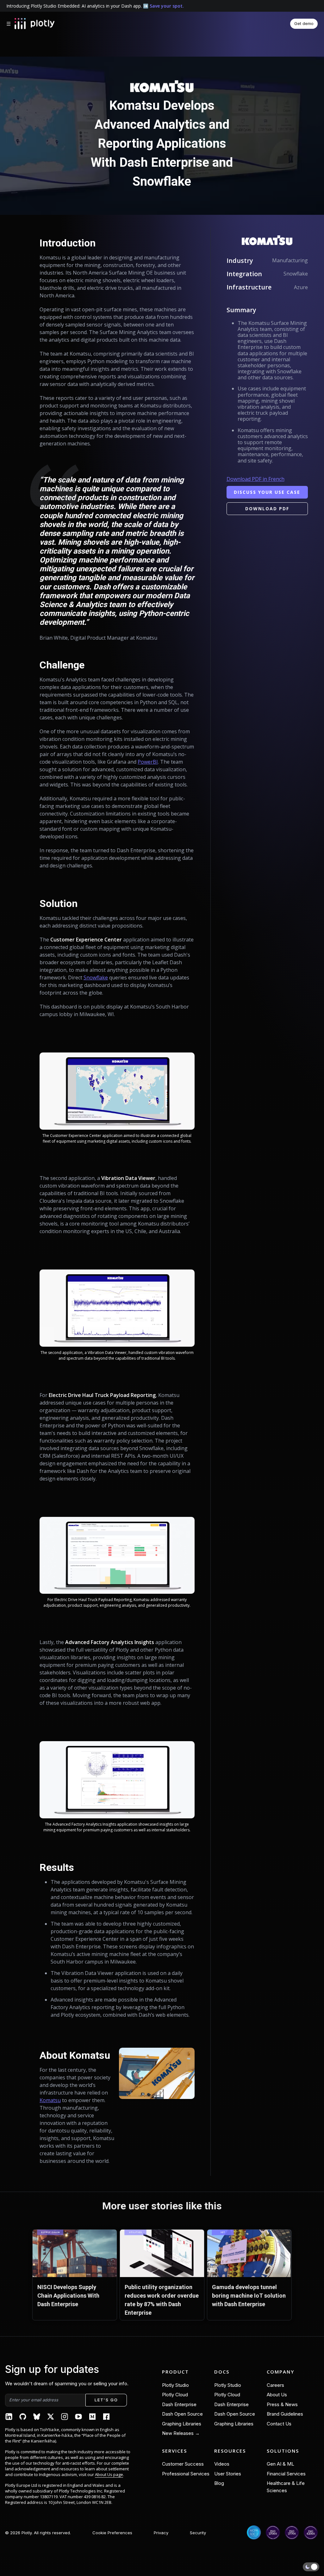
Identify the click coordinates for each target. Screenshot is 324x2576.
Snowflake (96, 978)
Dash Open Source (182, 2414)
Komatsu (50, 2100)
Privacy (161, 2533)
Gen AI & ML (280, 2464)
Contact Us (279, 2424)
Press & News (282, 2404)
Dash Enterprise (179, 2404)
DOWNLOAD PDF (267, 509)
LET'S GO (106, 2400)
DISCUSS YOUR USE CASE (267, 492)
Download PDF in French (255, 479)
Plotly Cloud (175, 2395)
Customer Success (183, 2464)
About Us (277, 2395)
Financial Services (286, 2474)
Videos (222, 2464)
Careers (275, 2385)
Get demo (304, 23)
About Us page (109, 2474)
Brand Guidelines (285, 2414)
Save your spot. (167, 6)
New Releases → (181, 2433)
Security (198, 2533)
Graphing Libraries (182, 2424)
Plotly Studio (175, 2385)
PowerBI (148, 762)
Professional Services (186, 2474)
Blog (219, 2483)
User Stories (228, 2474)
